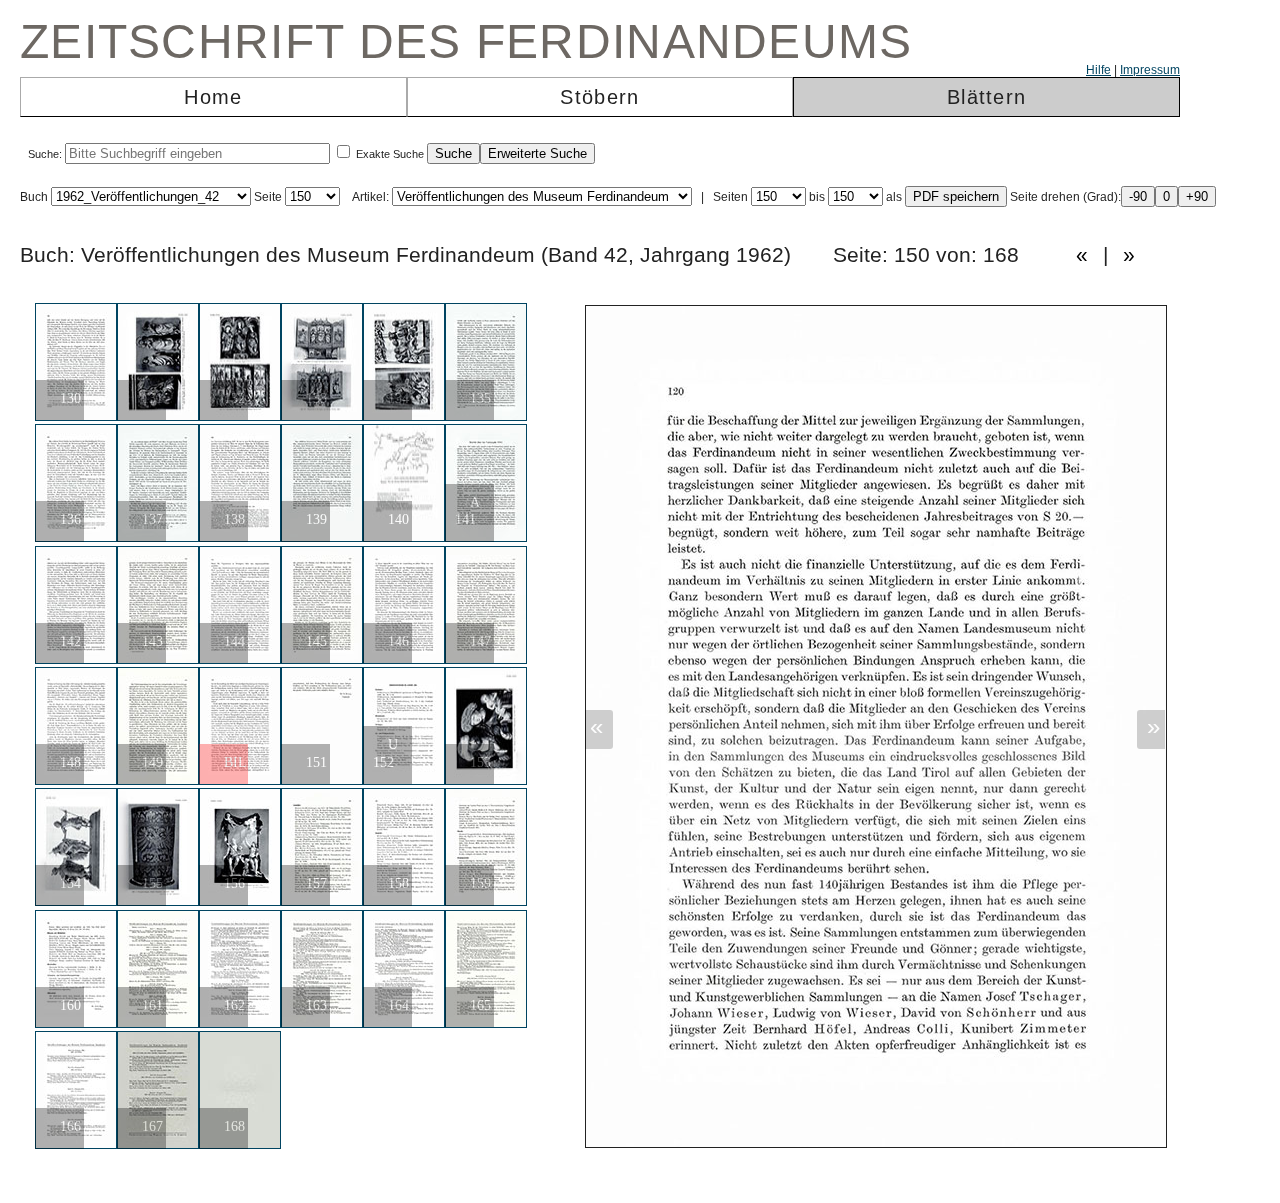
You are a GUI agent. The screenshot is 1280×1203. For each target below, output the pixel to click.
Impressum (1150, 70)
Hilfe (1098, 70)
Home (213, 97)
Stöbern (599, 97)
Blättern (986, 97)
